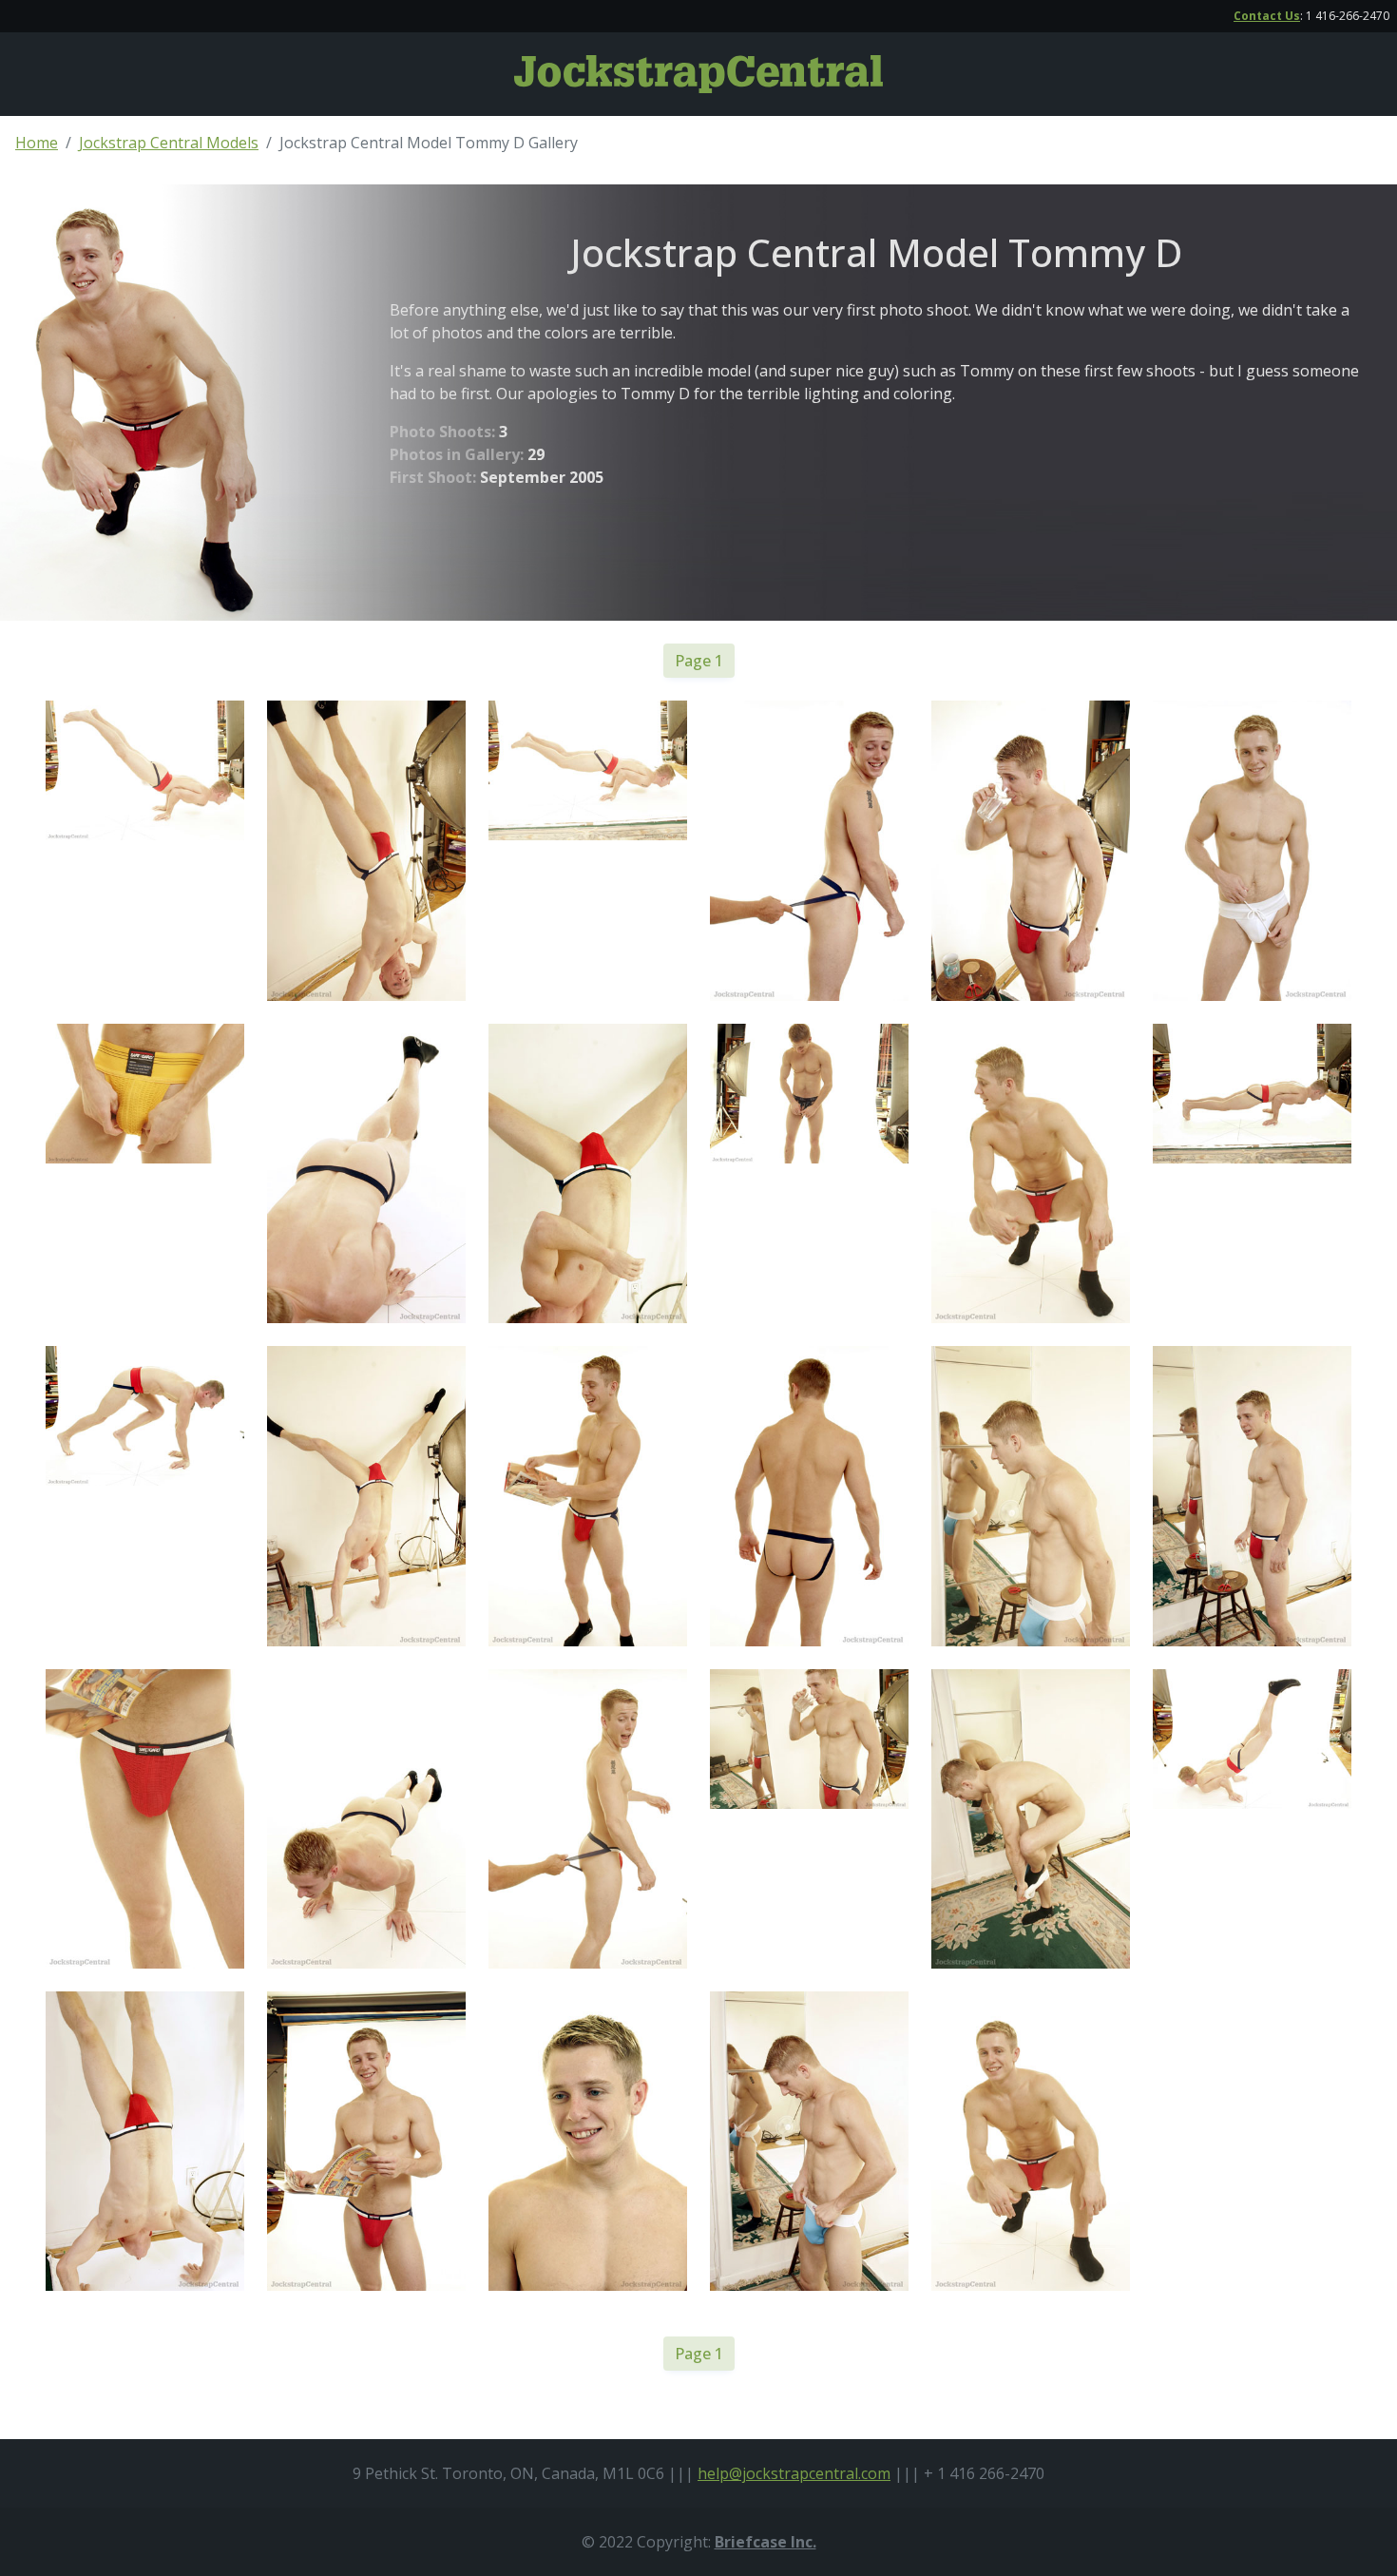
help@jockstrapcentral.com (794, 2473)
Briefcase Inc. (765, 2542)
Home (37, 143)
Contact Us (1267, 16)
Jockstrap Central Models (169, 143)
